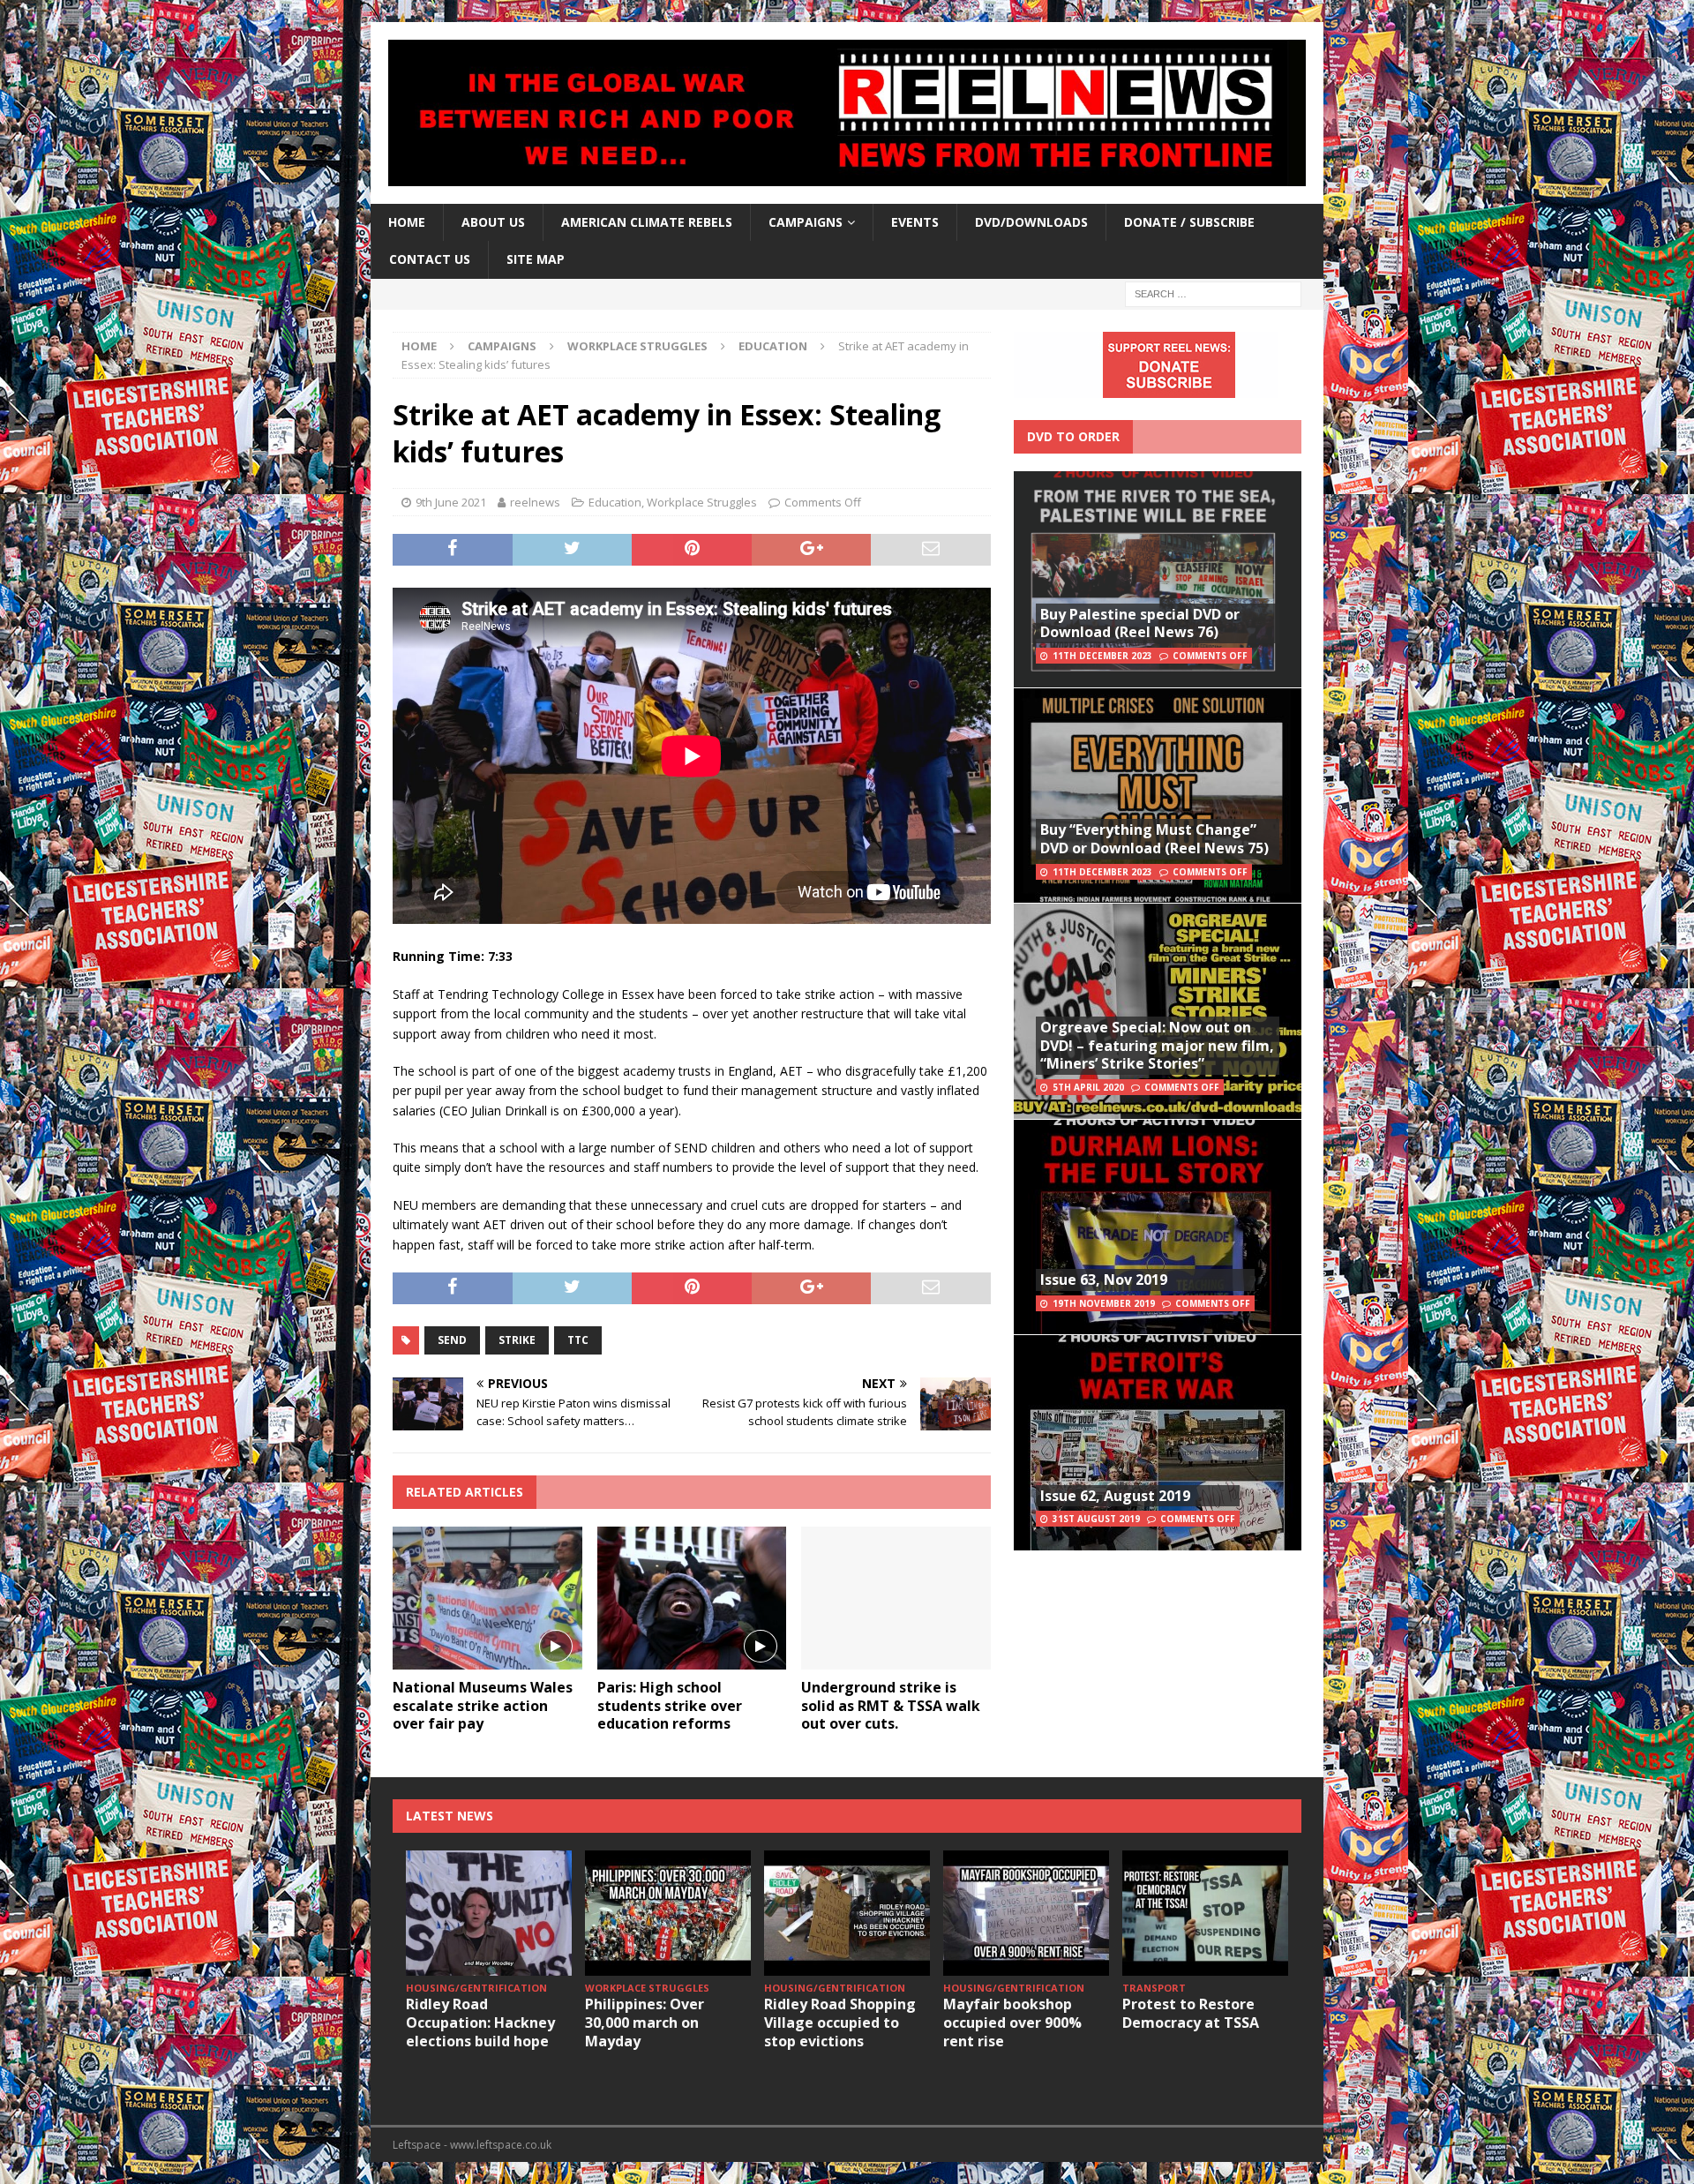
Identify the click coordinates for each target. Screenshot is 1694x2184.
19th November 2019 (1104, 1303)
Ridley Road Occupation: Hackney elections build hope (480, 2023)
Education (615, 502)
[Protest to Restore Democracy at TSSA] (1205, 1913)
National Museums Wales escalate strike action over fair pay (483, 1706)
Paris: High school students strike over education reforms (670, 1706)
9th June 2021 (451, 502)
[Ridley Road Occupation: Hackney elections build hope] (489, 1913)
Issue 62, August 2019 (1115, 1496)
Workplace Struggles (637, 346)
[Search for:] (1213, 293)
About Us (493, 222)
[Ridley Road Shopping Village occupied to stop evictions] (847, 1913)
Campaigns (502, 346)
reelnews (535, 502)
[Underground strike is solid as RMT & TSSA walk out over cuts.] (896, 1598)
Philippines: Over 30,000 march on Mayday (645, 2023)
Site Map (536, 259)
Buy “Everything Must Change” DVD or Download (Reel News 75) (1154, 839)
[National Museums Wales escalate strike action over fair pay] (487, 1598)
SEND (452, 1340)
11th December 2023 (1102, 656)
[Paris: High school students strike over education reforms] (692, 1598)
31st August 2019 (1096, 1519)
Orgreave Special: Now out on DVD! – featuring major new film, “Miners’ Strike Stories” (1157, 1046)
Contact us (430, 259)
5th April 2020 (1088, 1087)
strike (517, 1340)
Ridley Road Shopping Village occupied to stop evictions (840, 2023)
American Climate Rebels (647, 222)
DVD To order (1073, 436)
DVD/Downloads (1031, 222)
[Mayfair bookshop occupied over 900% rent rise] (1026, 1913)
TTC (578, 1340)
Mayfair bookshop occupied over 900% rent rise (1012, 2023)
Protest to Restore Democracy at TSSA (1191, 2013)
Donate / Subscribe (1189, 222)
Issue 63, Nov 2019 (1104, 1280)
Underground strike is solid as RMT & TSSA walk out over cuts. (891, 1706)
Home (407, 222)
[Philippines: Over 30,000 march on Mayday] (668, 1913)
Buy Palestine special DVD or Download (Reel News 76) (1140, 623)
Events (915, 222)
